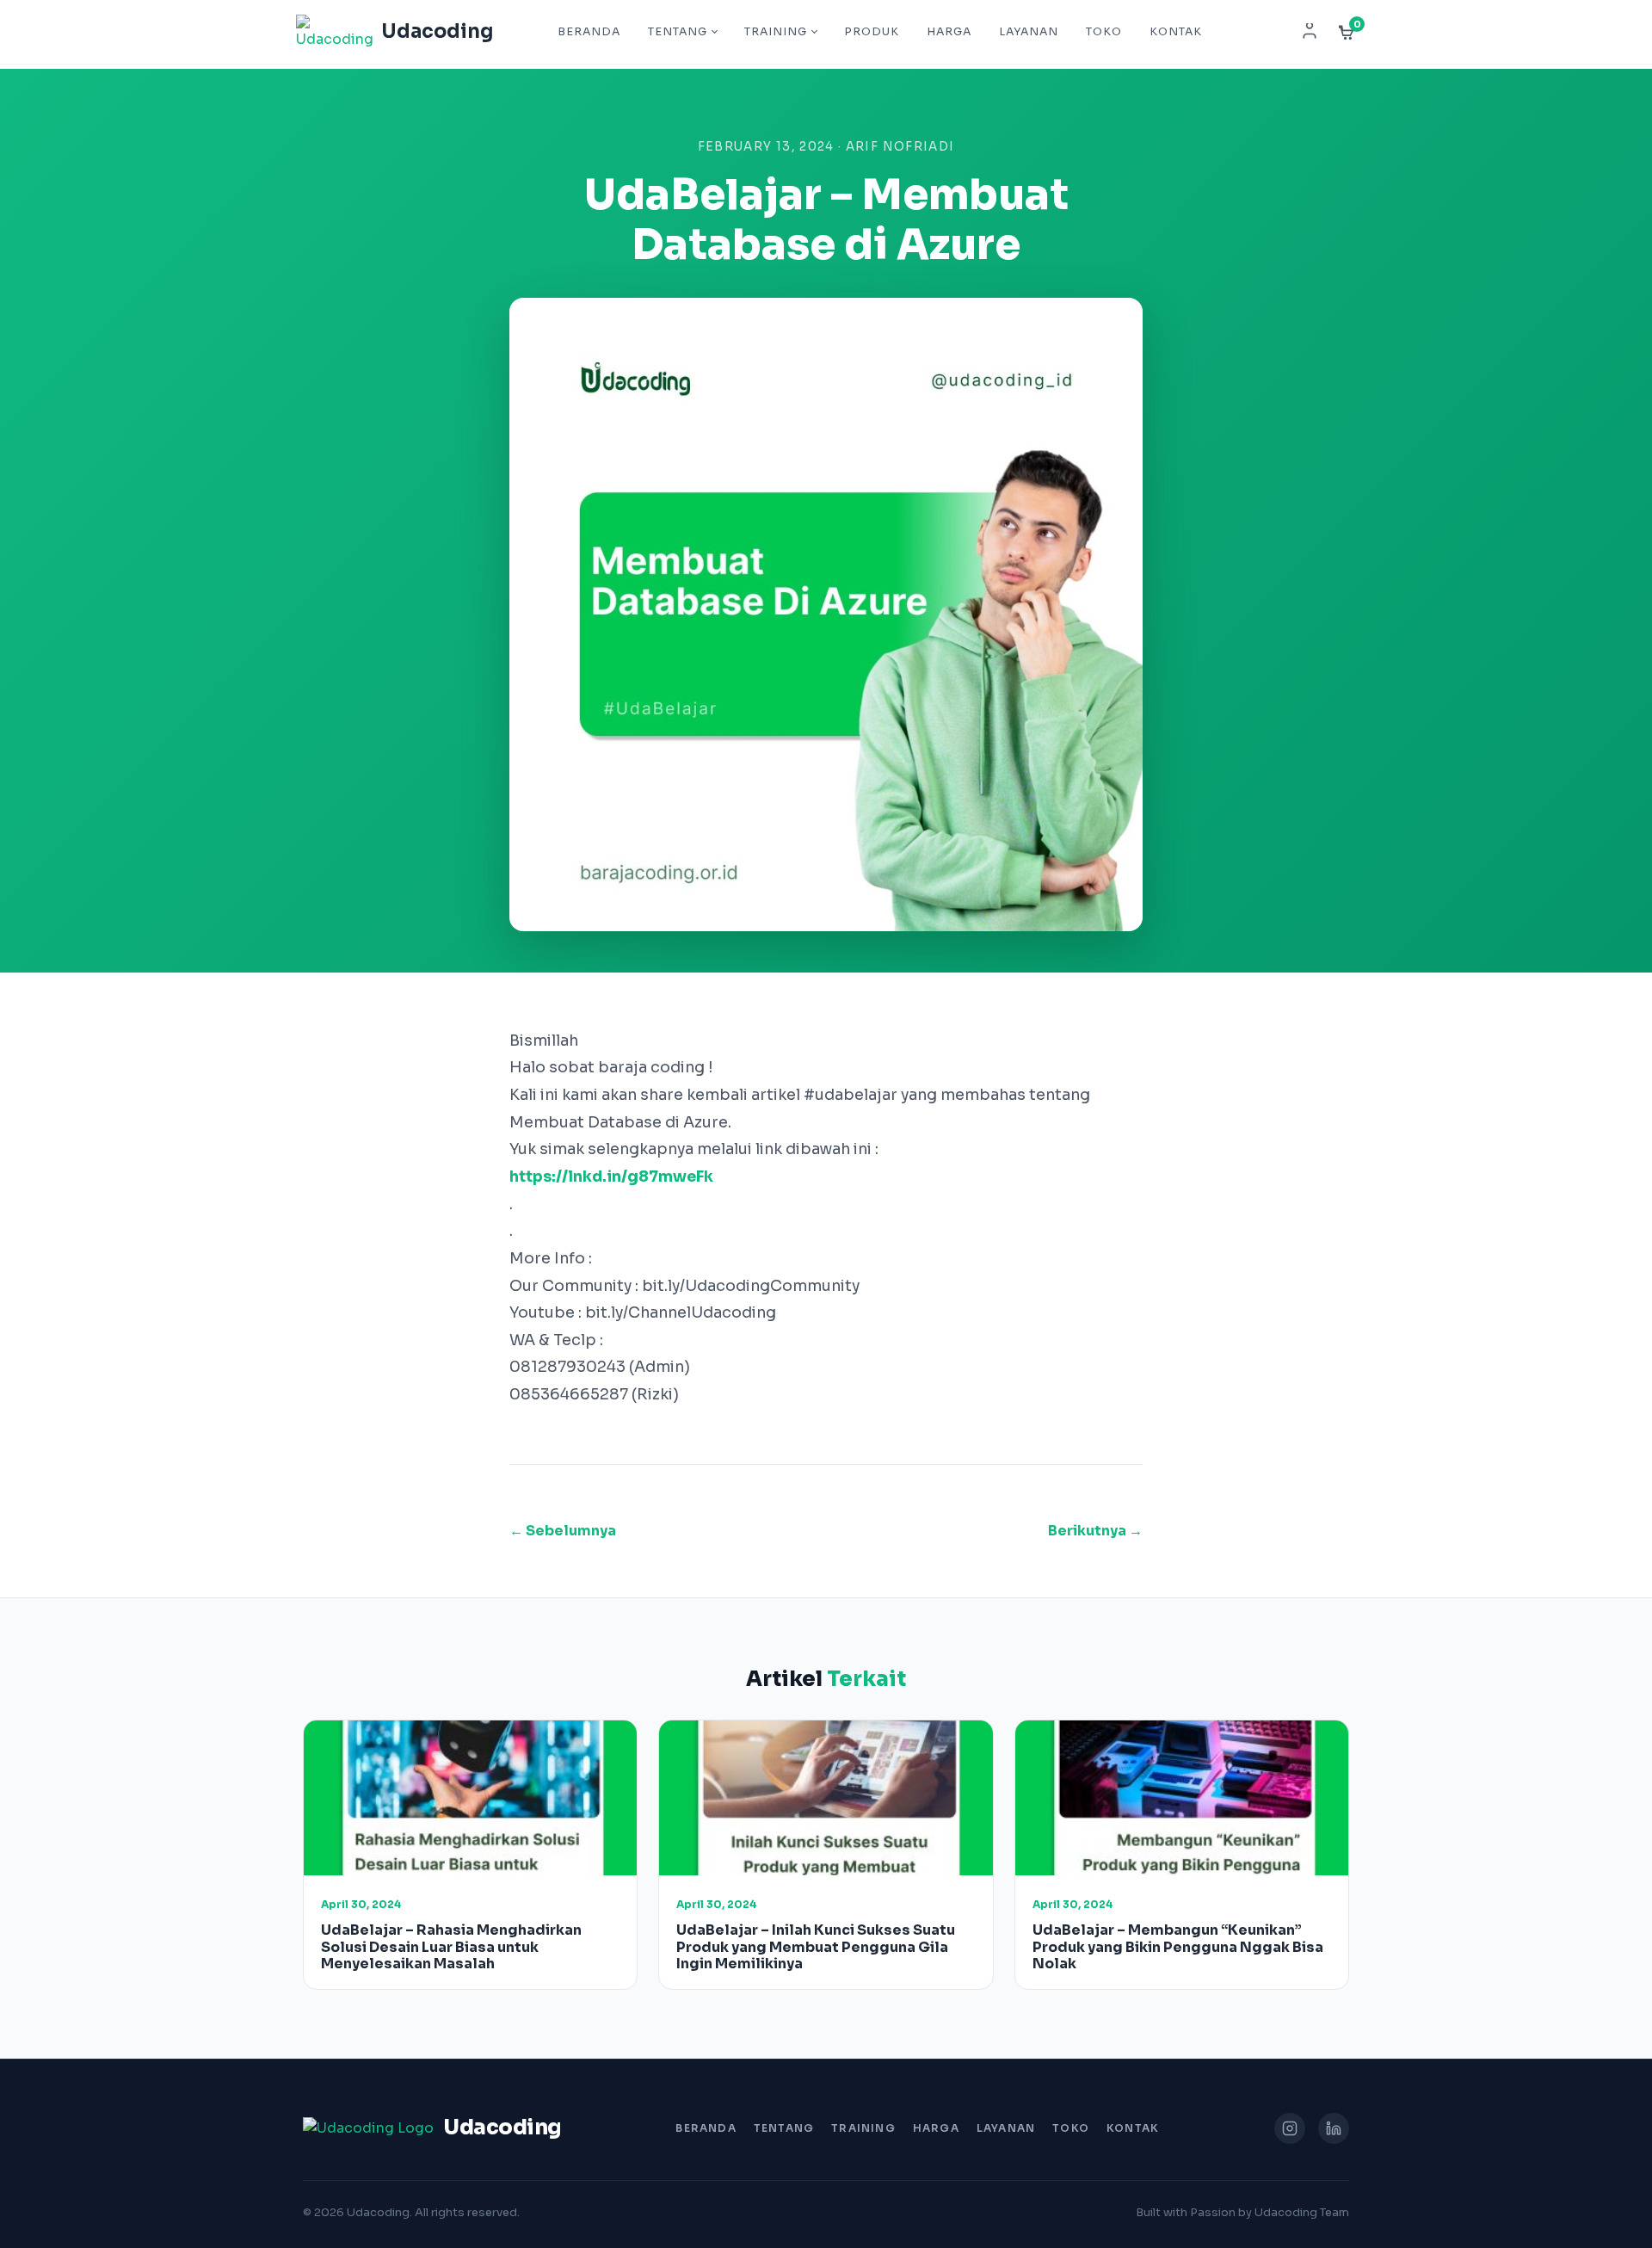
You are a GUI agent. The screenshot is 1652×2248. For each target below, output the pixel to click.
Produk (872, 32)
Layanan (1029, 32)
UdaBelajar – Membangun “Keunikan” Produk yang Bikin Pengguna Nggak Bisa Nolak (1178, 1946)
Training (776, 32)
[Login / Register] (1310, 32)
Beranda (589, 32)
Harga (949, 32)
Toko (1104, 32)
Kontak (1176, 32)
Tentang (678, 32)
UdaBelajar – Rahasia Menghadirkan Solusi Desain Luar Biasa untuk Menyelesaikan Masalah (451, 1946)
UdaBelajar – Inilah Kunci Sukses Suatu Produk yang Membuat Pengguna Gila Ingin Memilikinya (816, 1946)
